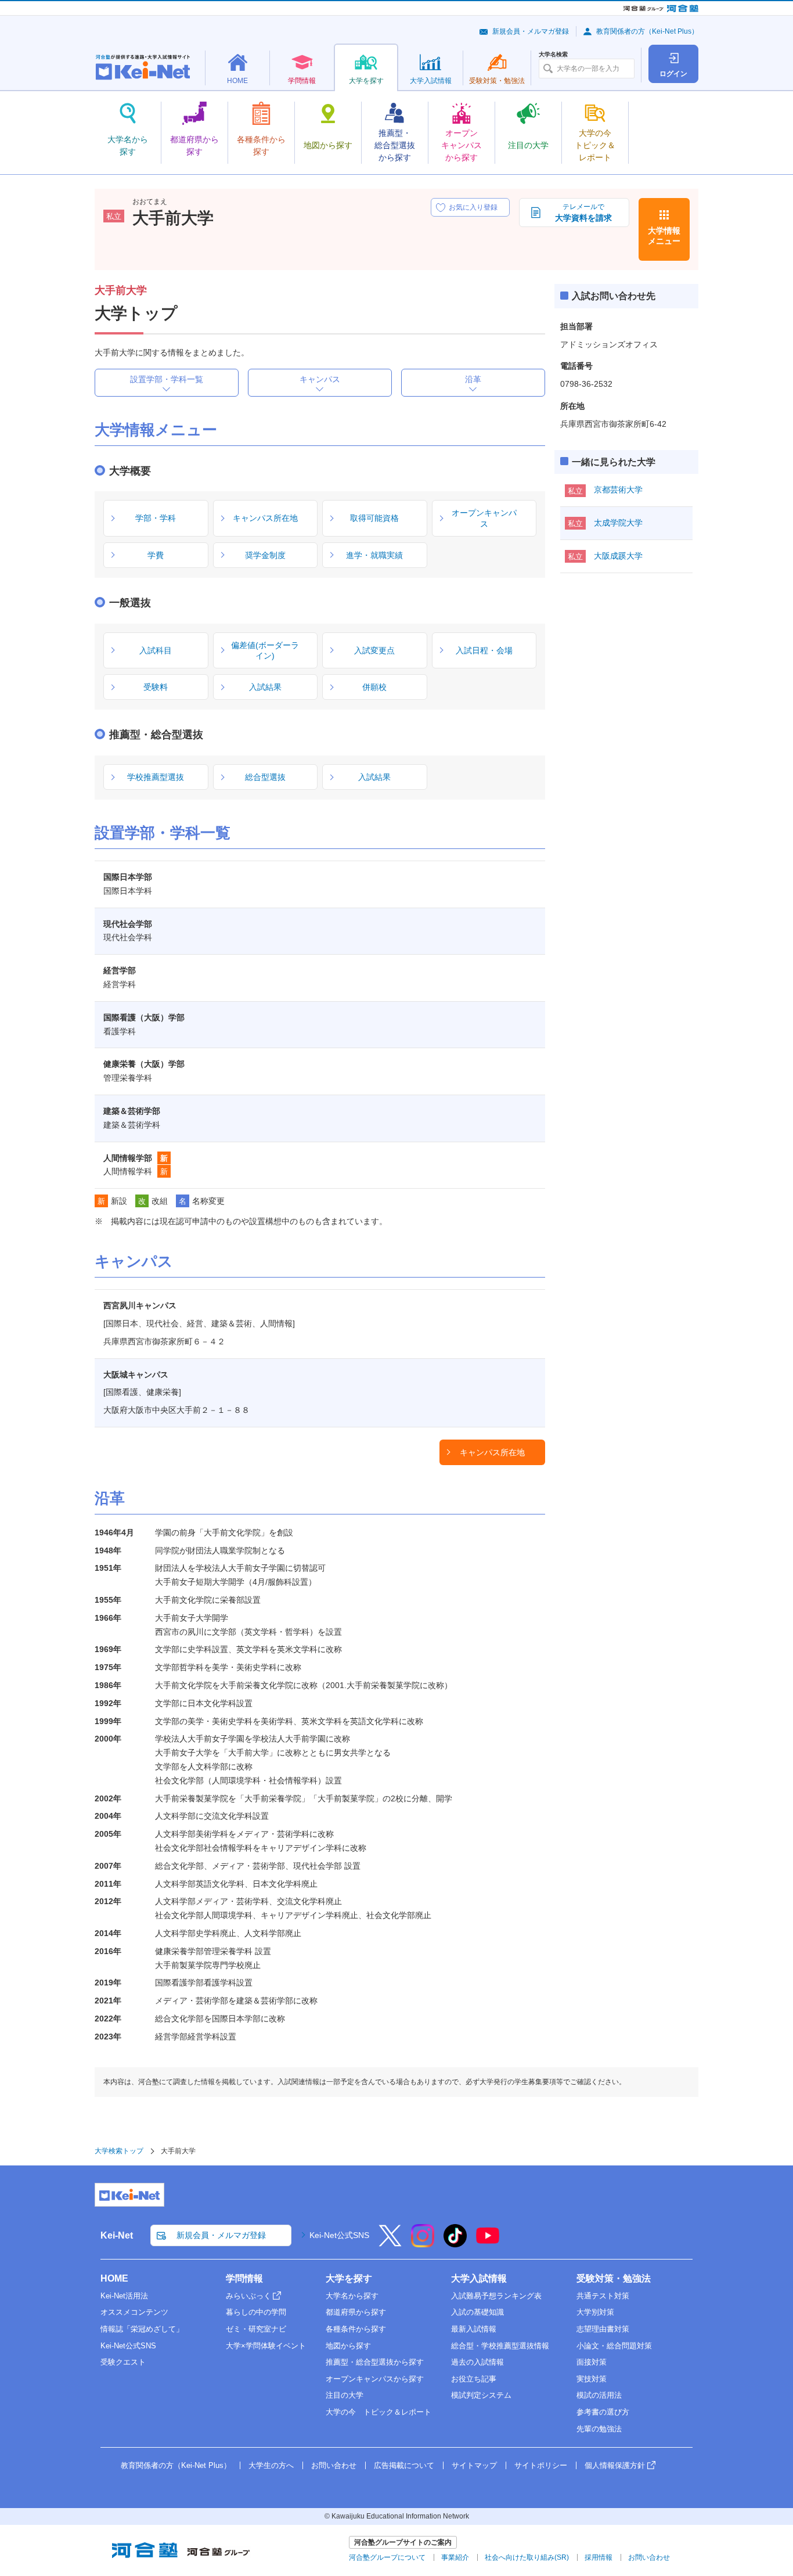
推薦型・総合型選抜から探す (375, 2362)
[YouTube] (488, 2243)
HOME (114, 2278)
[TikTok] (455, 2243)
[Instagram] (423, 2243)
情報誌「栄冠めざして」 (142, 2329)
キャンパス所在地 (492, 1452)
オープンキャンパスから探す (375, 2379)
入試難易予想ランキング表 (496, 2296)
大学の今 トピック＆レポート (379, 2412)
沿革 (473, 379)
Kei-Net (117, 2235)
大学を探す (349, 2278)
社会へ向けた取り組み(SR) (527, 2557)
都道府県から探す (356, 2312)
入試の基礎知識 (477, 2312)
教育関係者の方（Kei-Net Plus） (647, 31)
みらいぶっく (248, 2296)
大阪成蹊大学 (618, 556)
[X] (390, 2243)
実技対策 (592, 2379)
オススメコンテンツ (134, 2312)
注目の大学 (345, 2395)
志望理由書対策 (603, 2329)
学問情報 (244, 2278)
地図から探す (348, 2346)
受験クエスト (123, 2362)
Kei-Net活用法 (124, 2296)
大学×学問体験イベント (266, 2346)
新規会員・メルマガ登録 (531, 31)
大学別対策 (595, 2312)
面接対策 (592, 2362)
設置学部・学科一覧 (167, 379)
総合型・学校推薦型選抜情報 (500, 2346)
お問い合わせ (334, 2465)
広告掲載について (404, 2465)
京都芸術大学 (618, 490)
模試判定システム (481, 2395)
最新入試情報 (474, 2329)
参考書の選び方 (603, 2412)
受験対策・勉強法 (614, 2278)
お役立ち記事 (474, 2379)
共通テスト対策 (603, 2296)
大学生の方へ (271, 2465)
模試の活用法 (599, 2395)
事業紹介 (455, 2557)
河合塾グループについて (387, 2557)
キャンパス (320, 379)
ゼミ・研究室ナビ (256, 2329)
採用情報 (599, 2557)
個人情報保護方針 (615, 2465)
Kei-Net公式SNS (339, 2235)
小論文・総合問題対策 (614, 2346)
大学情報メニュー (664, 236)
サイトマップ (474, 2465)
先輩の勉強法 (599, 2429)
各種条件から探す (356, 2329)
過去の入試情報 (477, 2362)
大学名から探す (352, 2296)
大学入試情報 (479, 2278)
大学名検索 (553, 55)
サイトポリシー (541, 2465)
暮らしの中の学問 (256, 2312)
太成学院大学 (618, 523)
